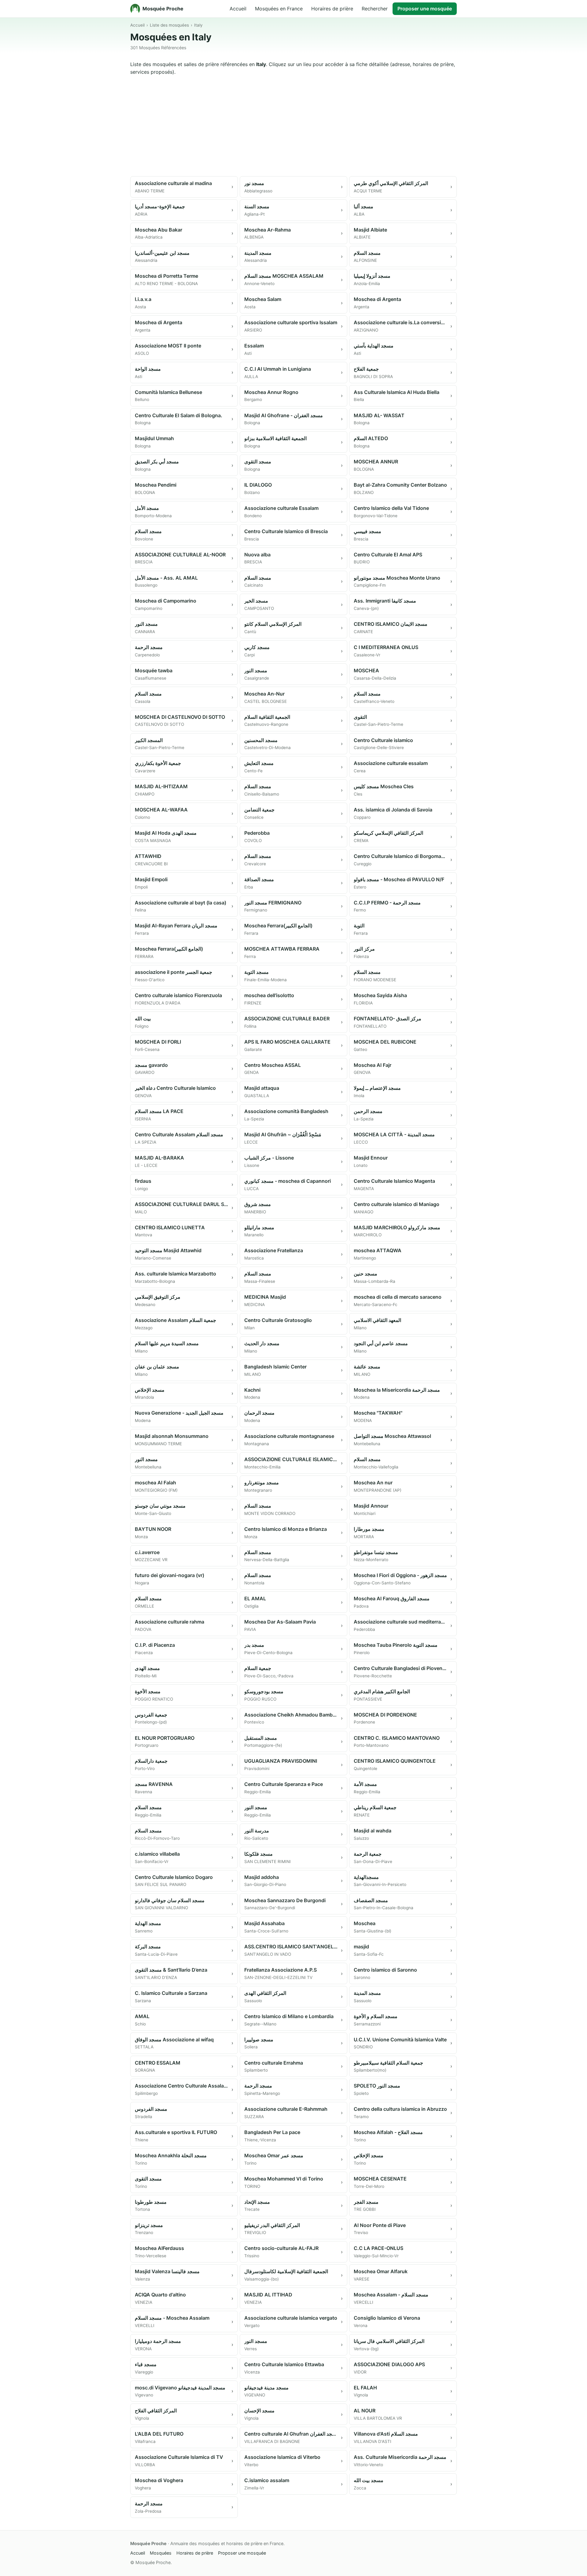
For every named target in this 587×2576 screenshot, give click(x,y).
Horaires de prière (332, 9)
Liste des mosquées (169, 25)
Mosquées (161, 2553)
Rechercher (375, 9)
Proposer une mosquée (425, 9)
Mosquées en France (279, 9)
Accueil (238, 9)
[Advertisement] (293, 126)
